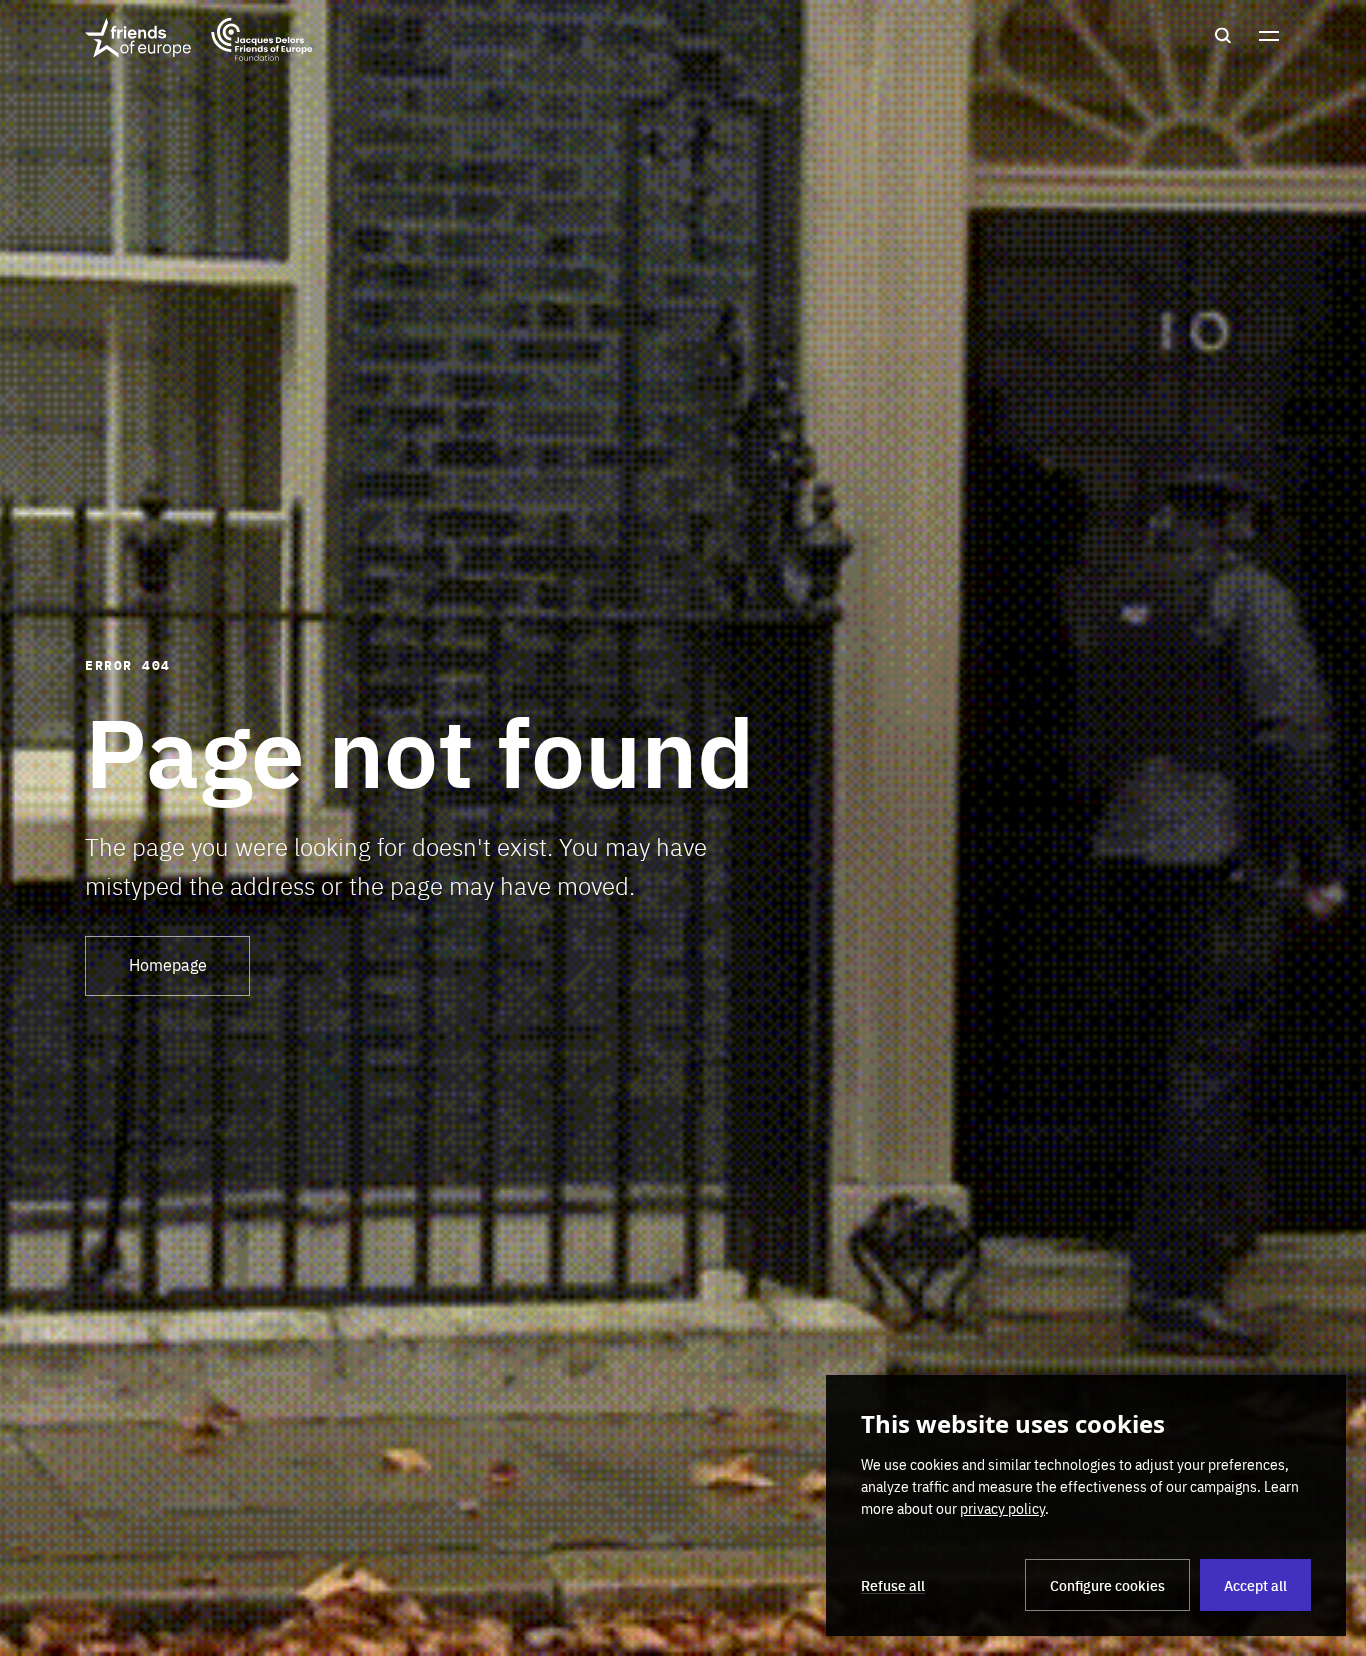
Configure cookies (1107, 1585)
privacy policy (1002, 1508)
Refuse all (893, 1585)
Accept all (1255, 1585)
